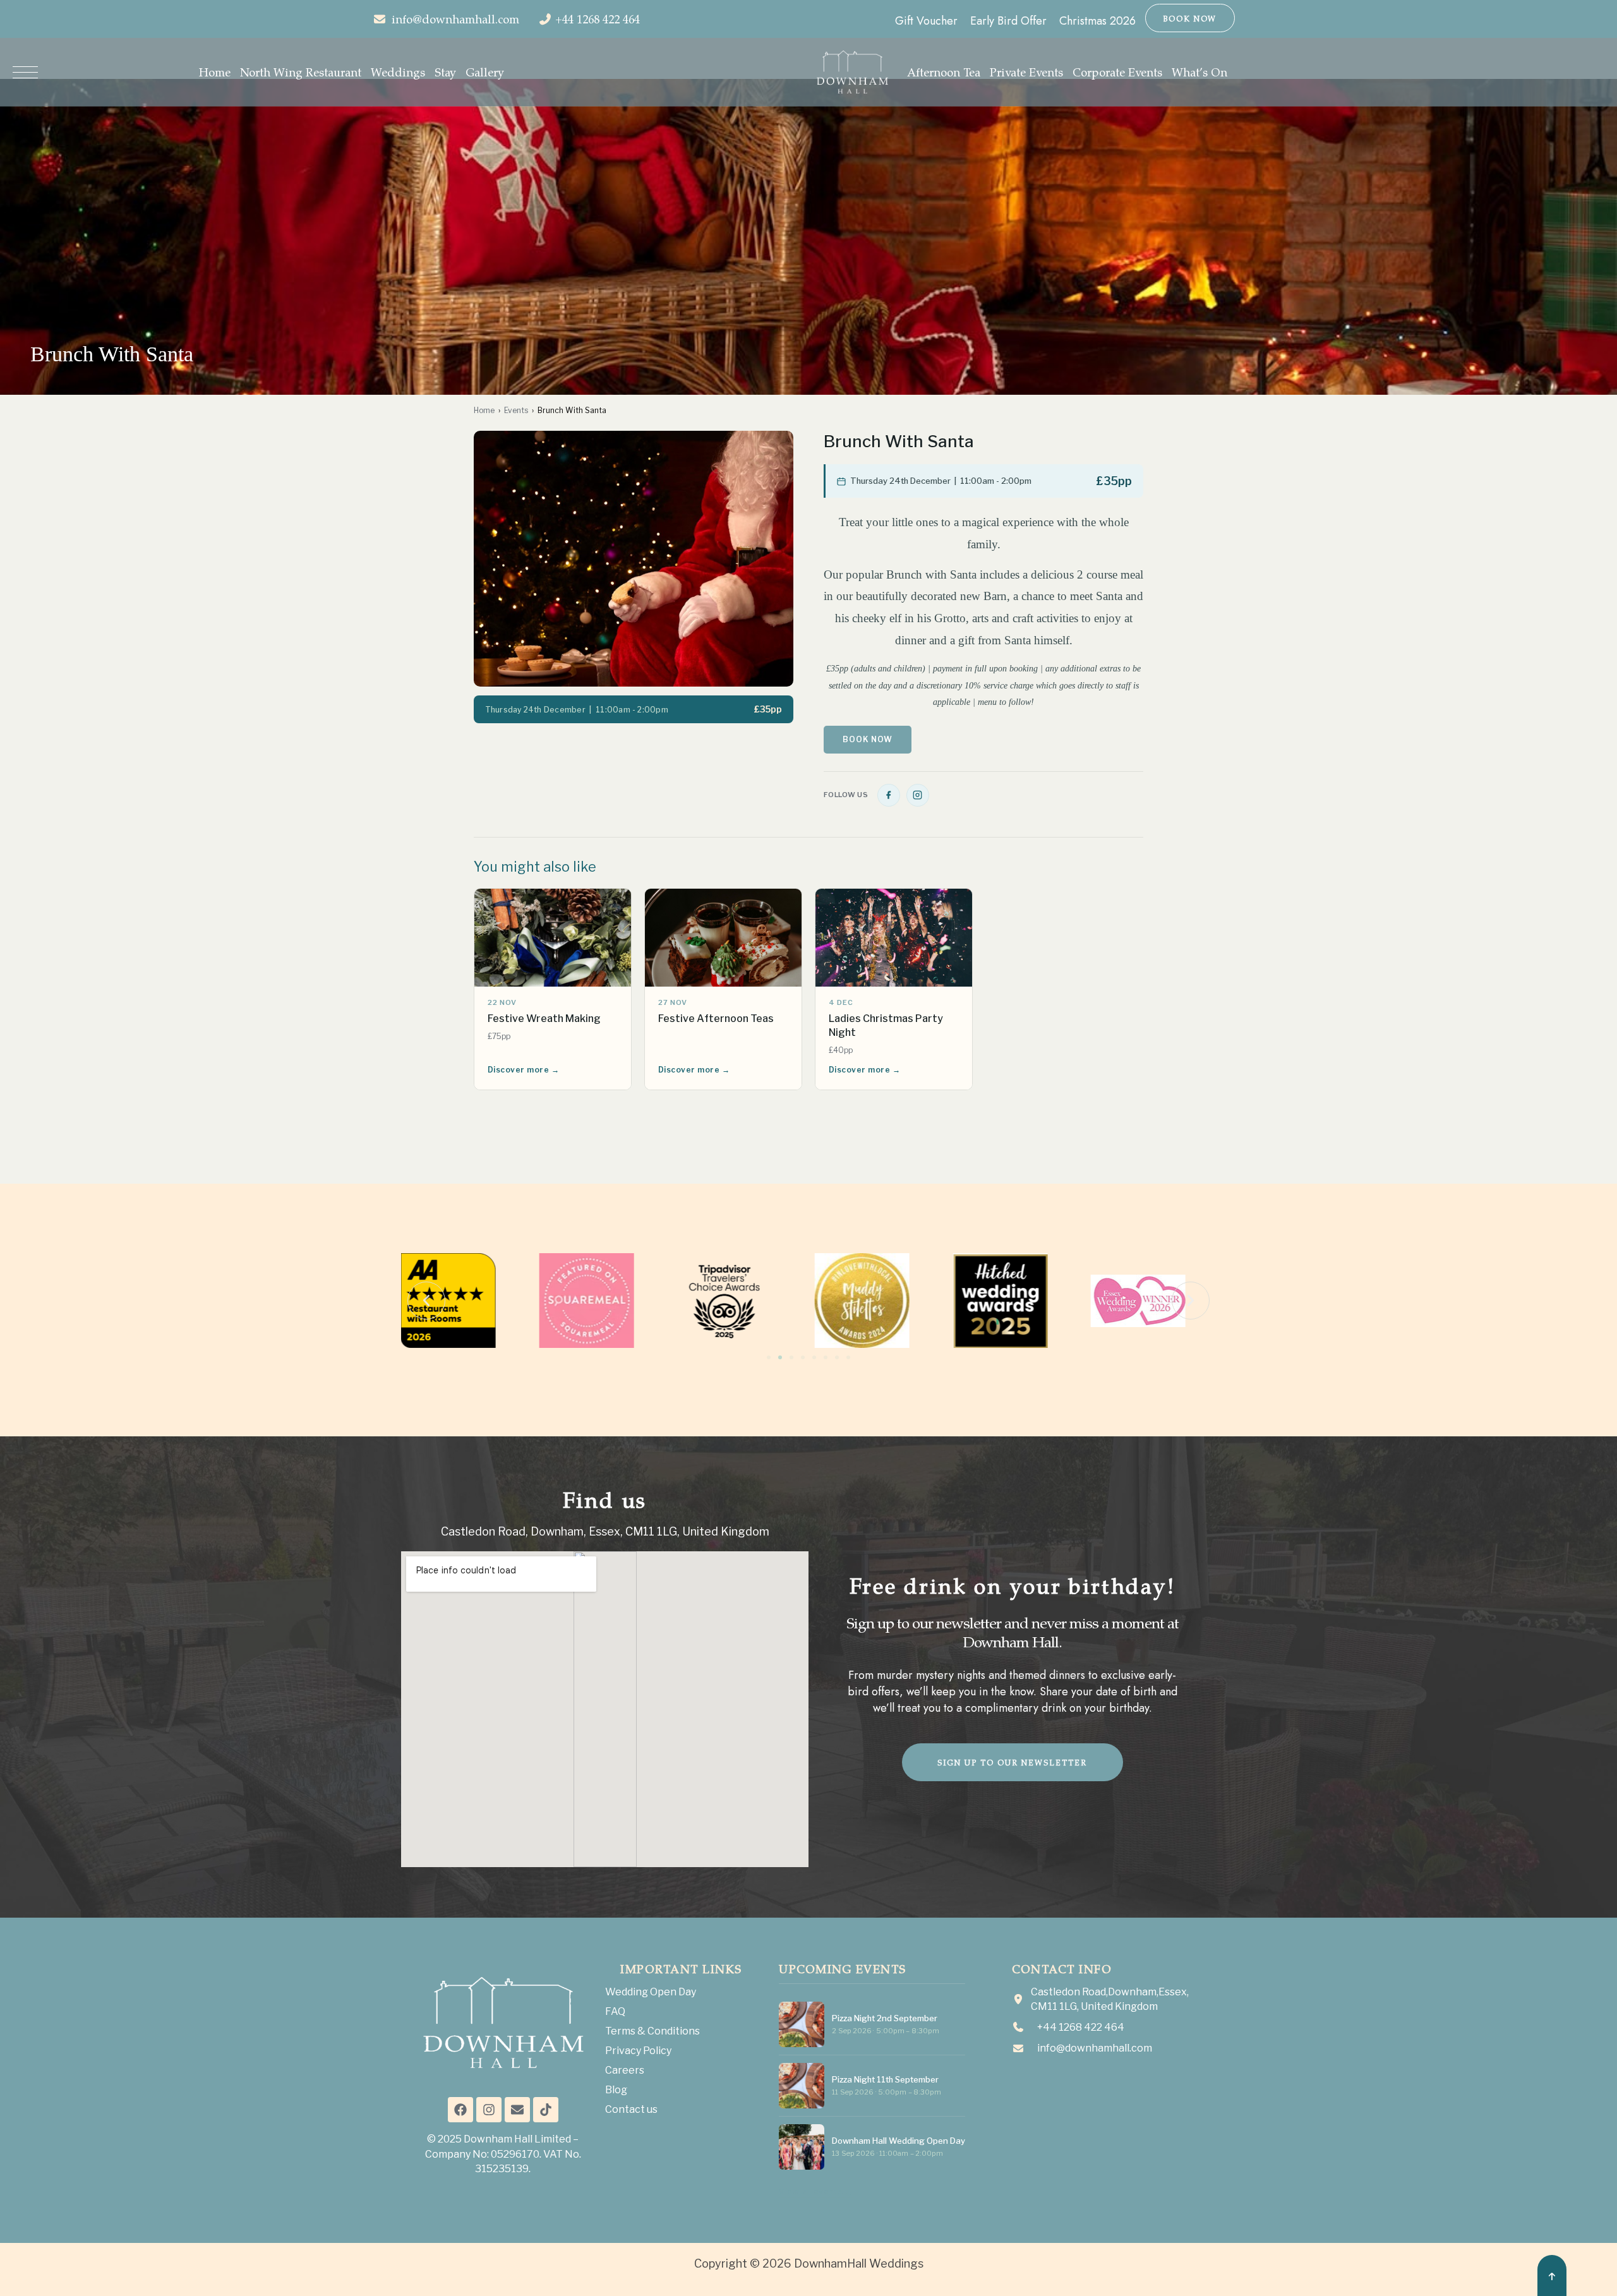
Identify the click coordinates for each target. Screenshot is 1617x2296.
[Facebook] (889, 795)
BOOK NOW (1190, 18)
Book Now (868, 739)
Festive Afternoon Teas (716, 1019)
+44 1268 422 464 (598, 19)
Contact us (631, 2109)
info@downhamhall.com (455, 19)
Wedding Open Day (651, 1992)
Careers (625, 2070)
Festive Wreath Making (544, 1019)
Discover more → (523, 1070)
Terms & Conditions (652, 2031)
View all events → (816, 2191)
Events (516, 410)
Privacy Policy (638, 2051)
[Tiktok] (546, 2110)
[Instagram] (918, 795)
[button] (426, 1301)
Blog (616, 2090)
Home (484, 410)
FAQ (615, 2011)
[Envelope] (517, 2110)
